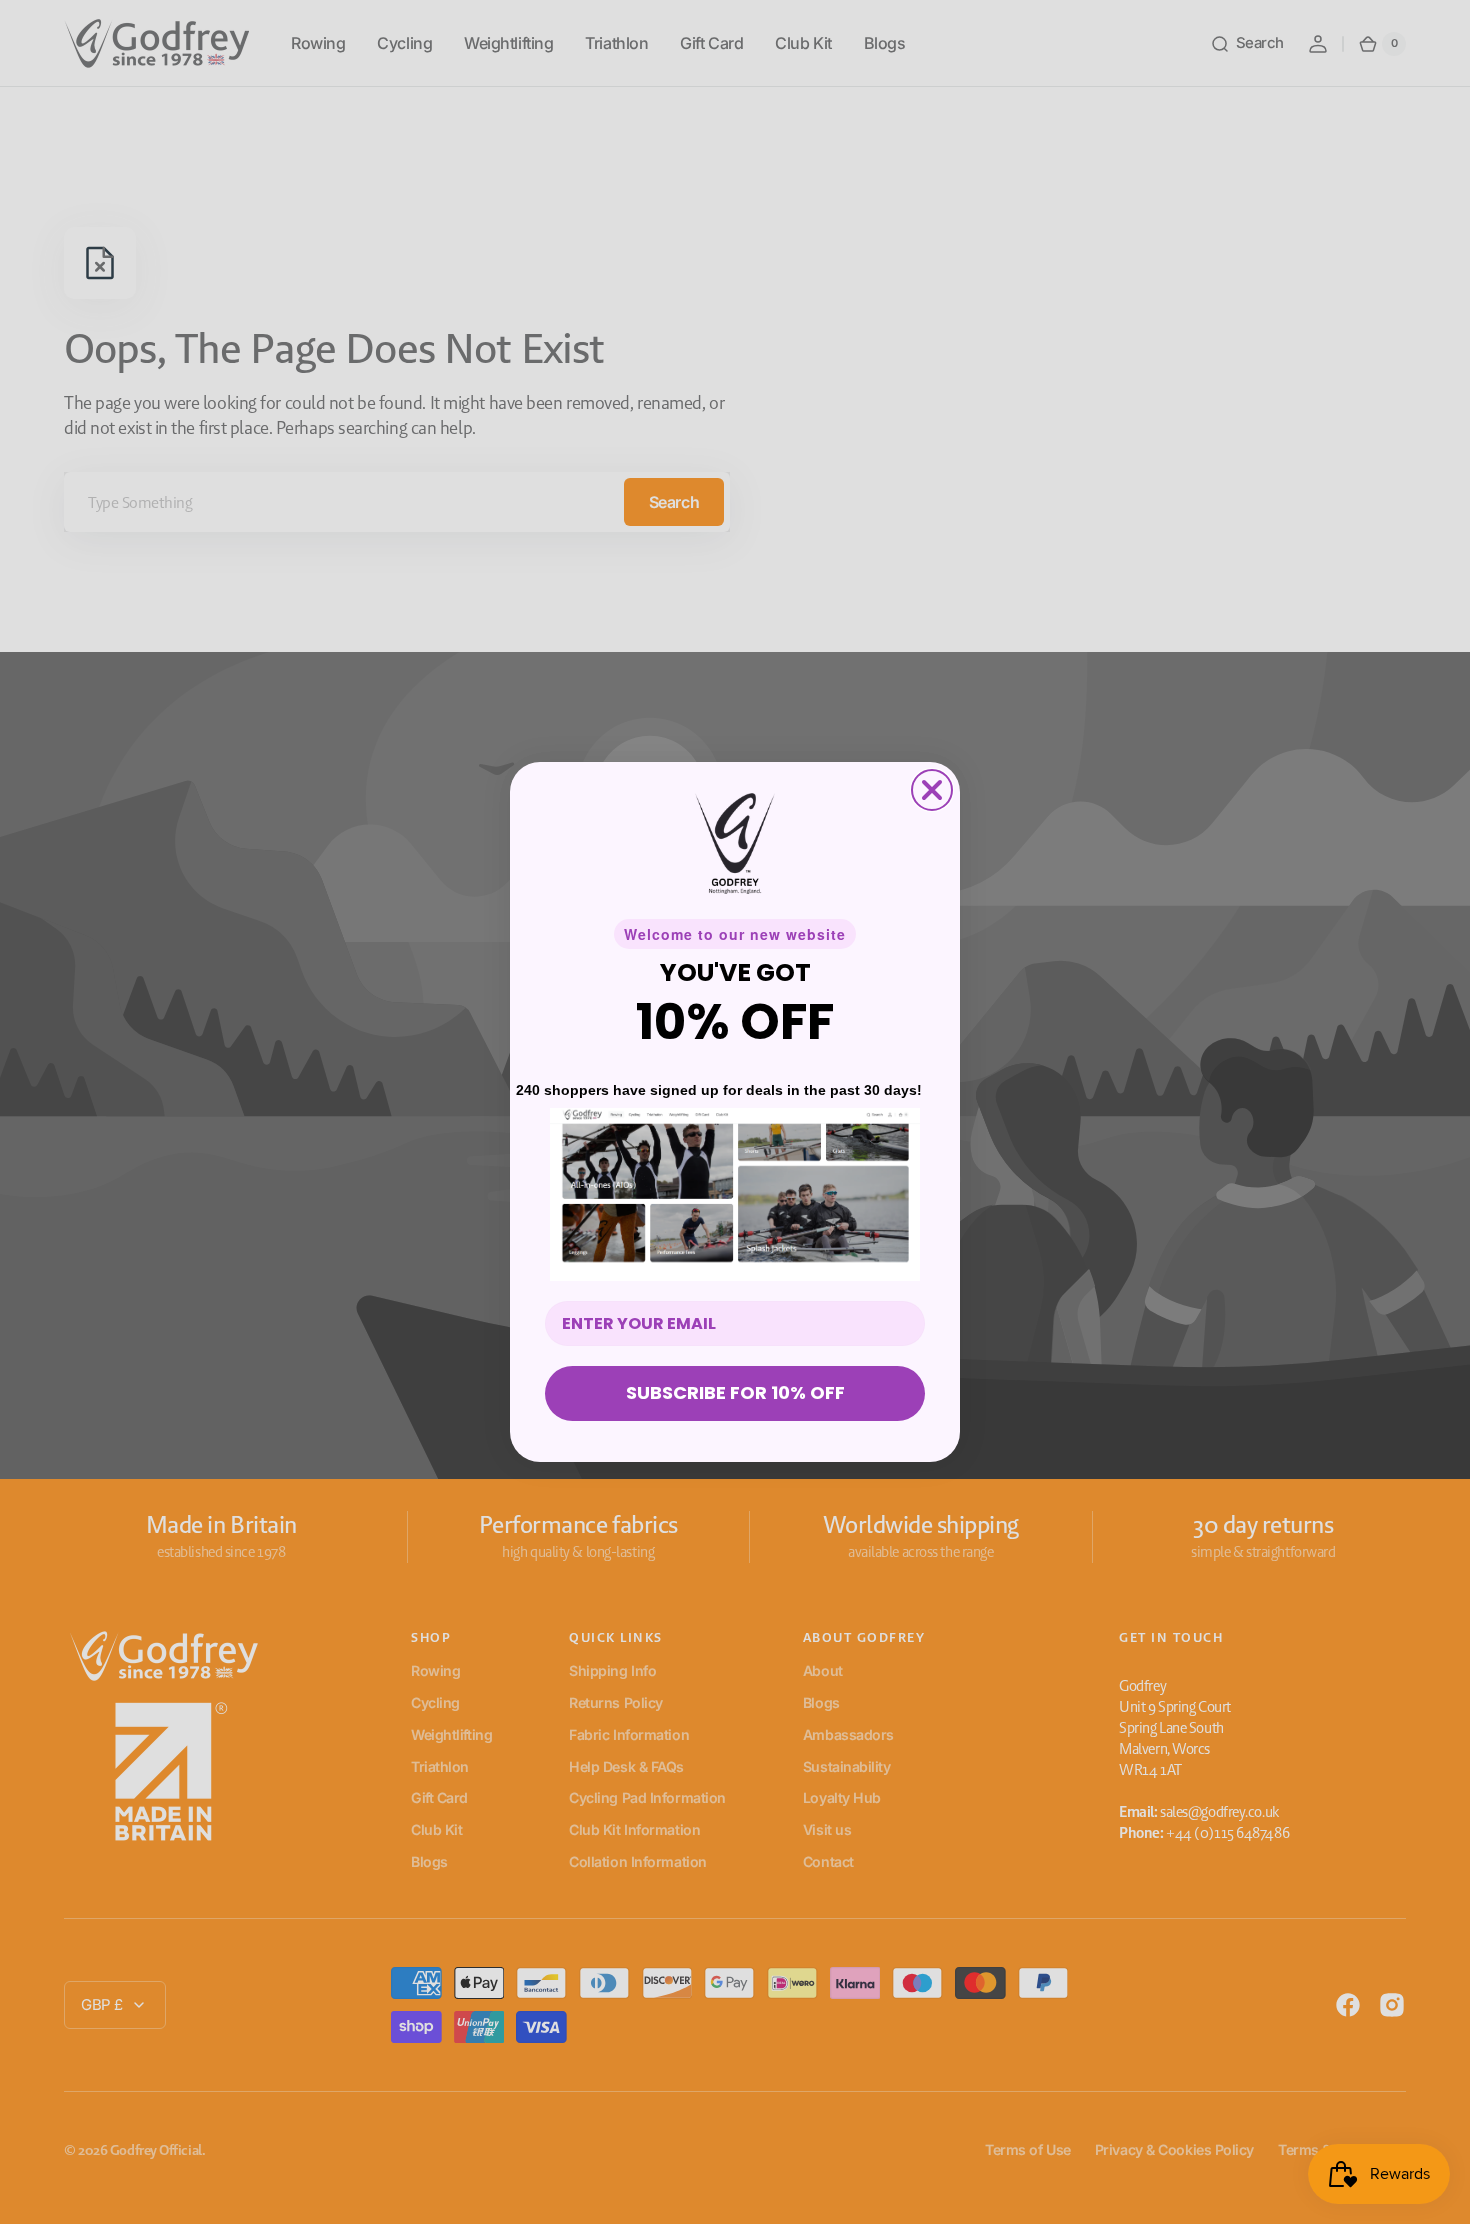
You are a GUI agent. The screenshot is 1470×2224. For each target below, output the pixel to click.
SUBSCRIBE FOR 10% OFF (735, 1392)
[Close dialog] (932, 790)
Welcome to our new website (735, 934)
